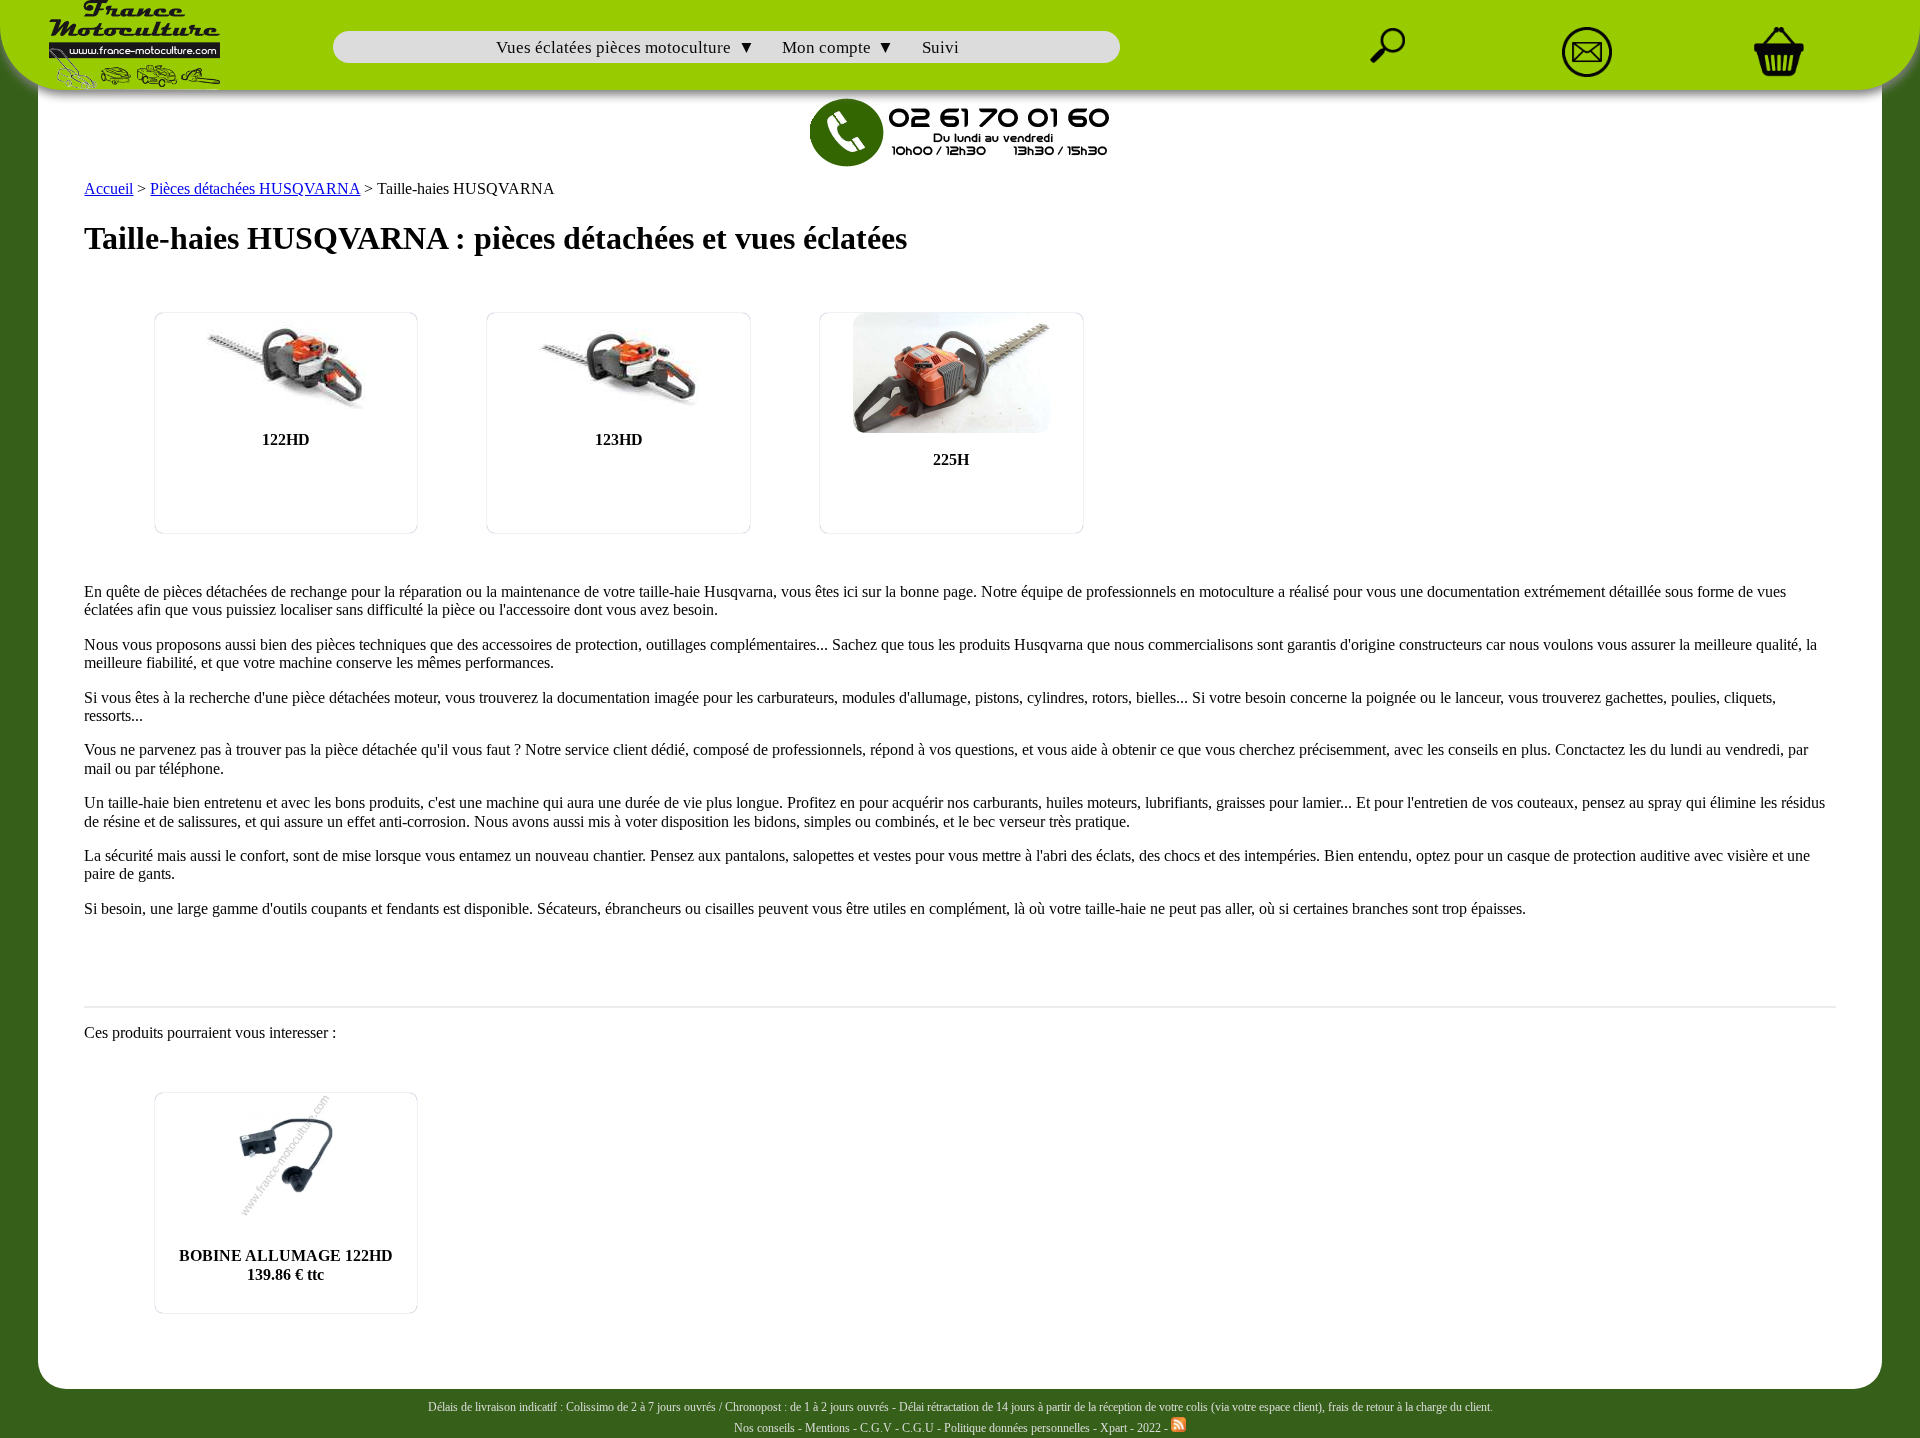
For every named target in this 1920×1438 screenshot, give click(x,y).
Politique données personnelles (1018, 1428)
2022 (1149, 1428)
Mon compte (826, 47)
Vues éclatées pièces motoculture (613, 47)
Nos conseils (764, 1428)
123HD (619, 439)
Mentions (827, 1428)
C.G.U (919, 1428)
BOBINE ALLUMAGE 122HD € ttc (286, 1264)
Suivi (940, 47)
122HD (286, 439)
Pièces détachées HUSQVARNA (255, 188)
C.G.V (877, 1428)
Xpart (1113, 1428)
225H (951, 459)
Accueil (108, 188)
